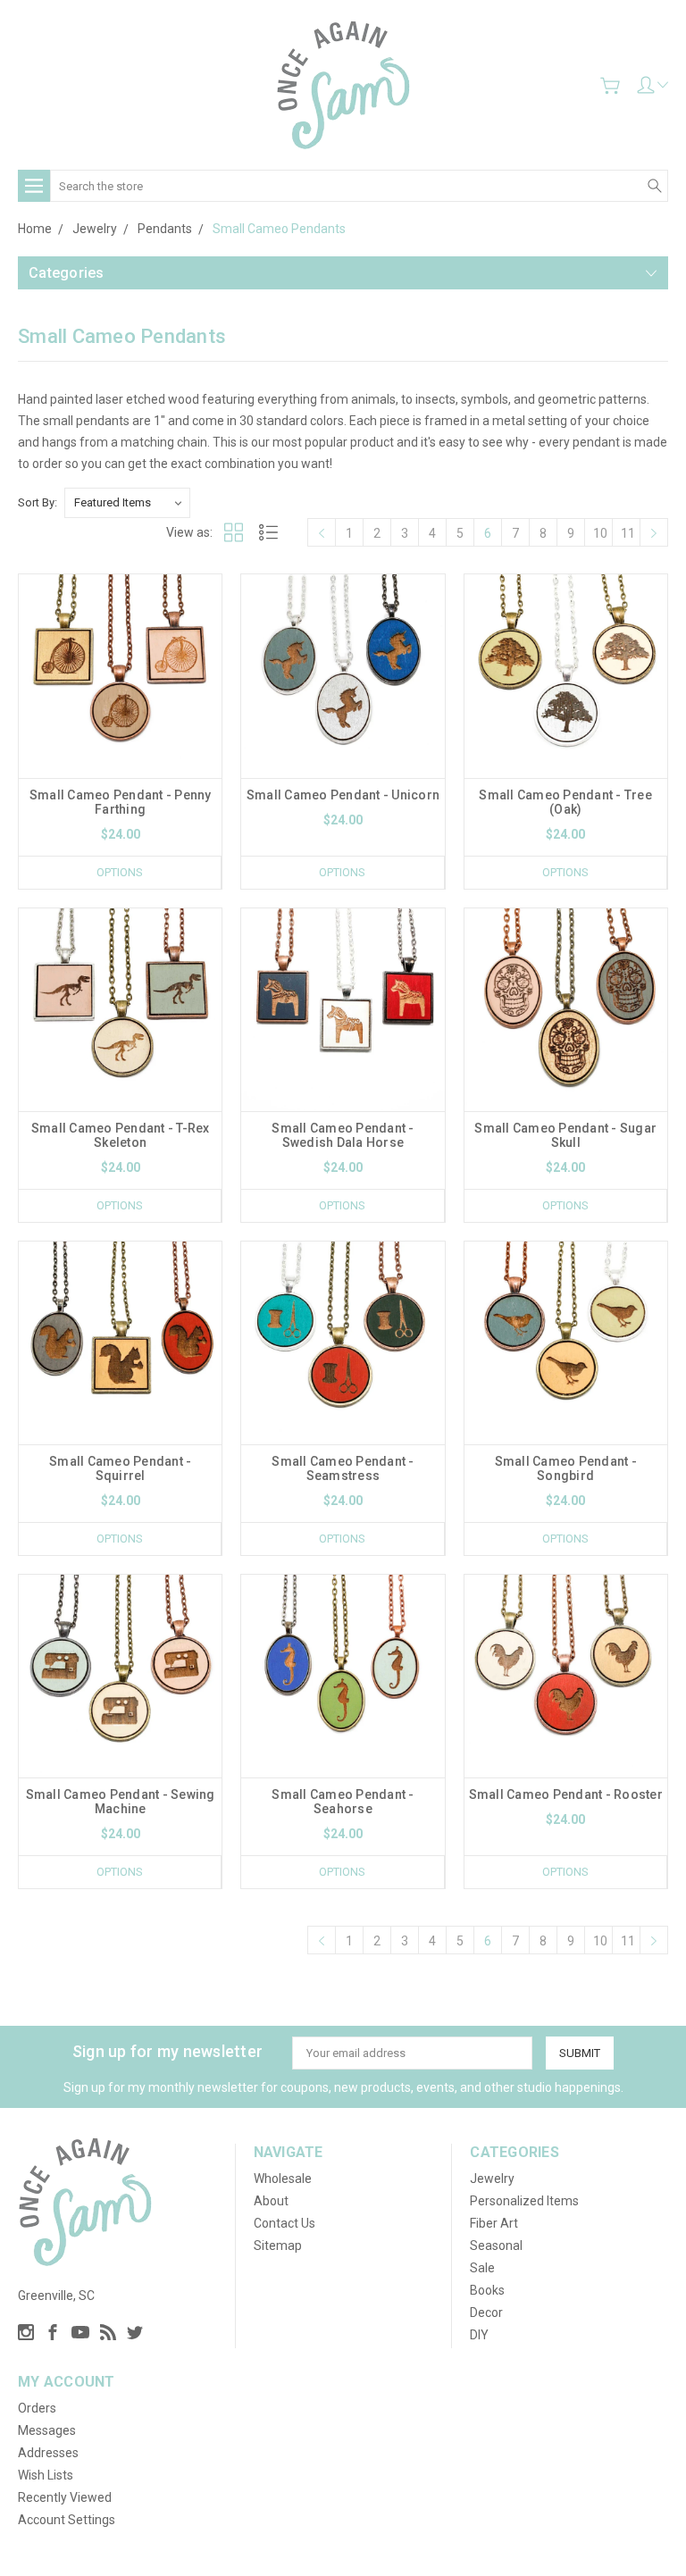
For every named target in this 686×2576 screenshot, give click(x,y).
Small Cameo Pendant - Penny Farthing (121, 802)
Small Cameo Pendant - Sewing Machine (121, 1802)
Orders (37, 2408)
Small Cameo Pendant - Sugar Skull (565, 1135)
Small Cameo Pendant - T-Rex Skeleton (121, 1135)
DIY (479, 2335)
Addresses (48, 2453)
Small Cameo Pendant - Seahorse (343, 1802)
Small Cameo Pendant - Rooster (566, 1794)
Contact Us (284, 2223)
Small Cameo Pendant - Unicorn (343, 795)
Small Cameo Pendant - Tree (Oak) (565, 802)
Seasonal (496, 2246)
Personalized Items (524, 2201)
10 (600, 533)
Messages (47, 2430)
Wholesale (283, 2179)
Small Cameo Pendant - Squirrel (120, 1468)
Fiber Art (494, 2223)
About (271, 2201)
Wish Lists (46, 2475)
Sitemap (278, 2246)
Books (487, 2290)
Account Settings (67, 2520)
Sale (482, 2268)
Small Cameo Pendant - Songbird (566, 1468)
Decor (486, 2313)
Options (120, 872)
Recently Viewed (65, 2497)
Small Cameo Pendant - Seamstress (343, 1468)
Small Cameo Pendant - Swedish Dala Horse (343, 1135)
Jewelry (492, 2179)
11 (628, 533)
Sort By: (38, 502)
